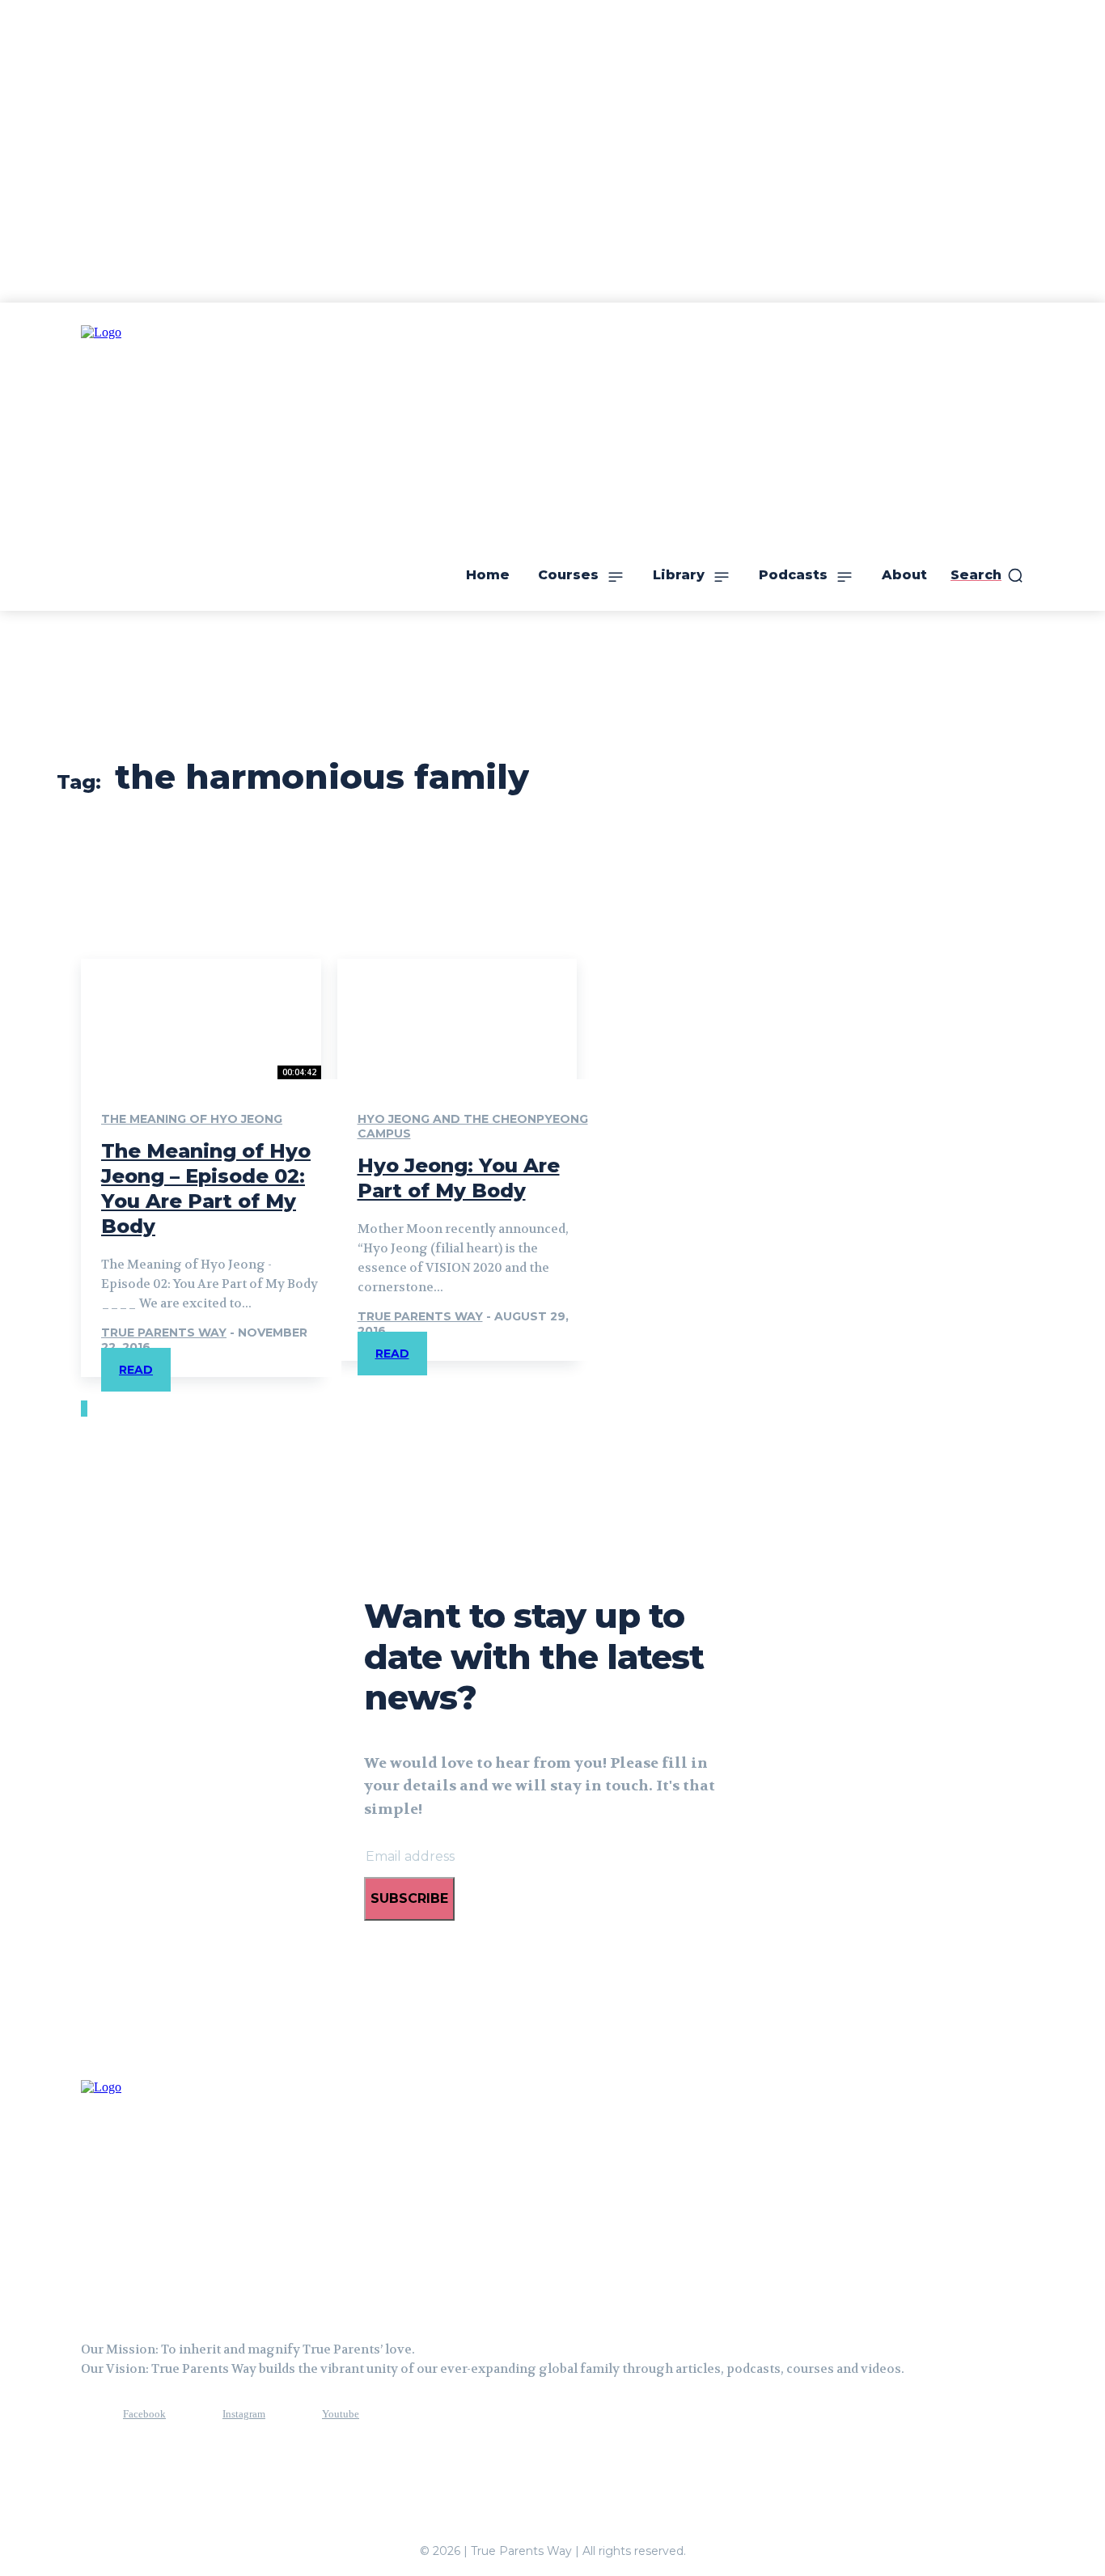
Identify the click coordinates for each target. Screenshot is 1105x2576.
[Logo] (162, 2194)
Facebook (144, 2414)
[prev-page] (83, 1409)
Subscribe (409, 1898)
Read (136, 1370)
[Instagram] (193, 2415)
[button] (987, 575)
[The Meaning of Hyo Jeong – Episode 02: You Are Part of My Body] (201, 1019)
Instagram (244, 2414)
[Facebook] (93, 2415)
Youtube (341, 2414)
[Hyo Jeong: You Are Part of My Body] (457, 1019)
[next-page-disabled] (86, 1409)
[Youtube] (292, 2415)
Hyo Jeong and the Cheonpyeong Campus (473, 1126)
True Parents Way (164, 1332)
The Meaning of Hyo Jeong (192, 1119)
